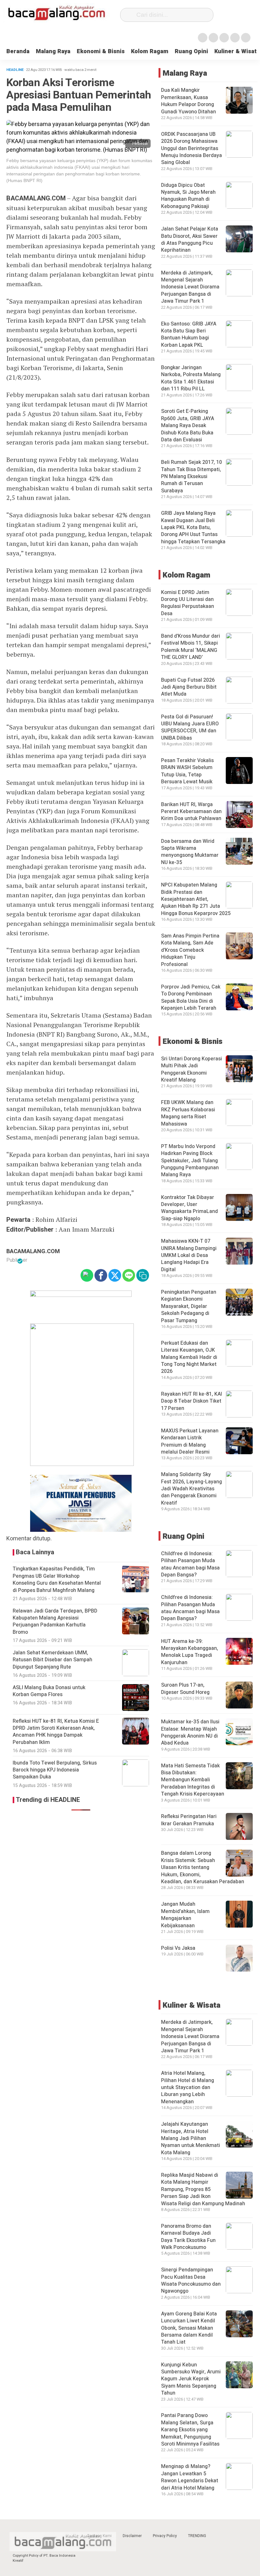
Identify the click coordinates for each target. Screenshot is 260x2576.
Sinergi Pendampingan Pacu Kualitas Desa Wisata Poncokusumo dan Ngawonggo (191, 2280)
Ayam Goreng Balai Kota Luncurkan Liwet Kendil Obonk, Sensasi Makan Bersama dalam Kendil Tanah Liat (189, 2328)
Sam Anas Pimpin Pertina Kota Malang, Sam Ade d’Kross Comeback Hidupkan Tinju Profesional (190, 950)
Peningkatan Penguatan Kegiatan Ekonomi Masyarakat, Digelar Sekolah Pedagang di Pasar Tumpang (189, 1306)
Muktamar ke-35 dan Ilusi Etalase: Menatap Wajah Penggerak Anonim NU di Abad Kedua (190, 1732)
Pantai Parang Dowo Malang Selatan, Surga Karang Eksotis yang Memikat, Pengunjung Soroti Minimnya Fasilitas (190, 2430)
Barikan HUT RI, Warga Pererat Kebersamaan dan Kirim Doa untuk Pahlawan (191, 812)
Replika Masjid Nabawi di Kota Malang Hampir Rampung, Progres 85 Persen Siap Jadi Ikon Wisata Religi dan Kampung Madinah (203, 2189)
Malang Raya (53, 51)
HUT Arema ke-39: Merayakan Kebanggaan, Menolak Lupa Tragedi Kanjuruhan (190, 1652)
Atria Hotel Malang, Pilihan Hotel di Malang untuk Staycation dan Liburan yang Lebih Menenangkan (188, 2087)
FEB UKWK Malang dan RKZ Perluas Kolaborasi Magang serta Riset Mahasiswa (188, 1113)
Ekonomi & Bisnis (101, 51)
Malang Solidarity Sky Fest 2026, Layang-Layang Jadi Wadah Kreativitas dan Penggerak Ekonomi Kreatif (192, 1489)
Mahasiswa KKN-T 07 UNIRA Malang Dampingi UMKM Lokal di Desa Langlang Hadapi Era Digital (189, 1255)
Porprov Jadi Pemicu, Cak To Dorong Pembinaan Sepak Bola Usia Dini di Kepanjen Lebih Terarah (191, 998)
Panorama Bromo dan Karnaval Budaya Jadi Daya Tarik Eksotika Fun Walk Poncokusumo (188, 2237)
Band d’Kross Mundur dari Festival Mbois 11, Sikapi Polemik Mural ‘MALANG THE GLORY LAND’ (191, 647)
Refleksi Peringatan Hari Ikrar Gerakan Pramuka (189, 1820)
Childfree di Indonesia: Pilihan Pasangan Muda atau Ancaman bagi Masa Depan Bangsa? (190, 1564)
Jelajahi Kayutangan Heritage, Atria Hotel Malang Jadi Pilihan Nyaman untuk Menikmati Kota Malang (191, 2138)
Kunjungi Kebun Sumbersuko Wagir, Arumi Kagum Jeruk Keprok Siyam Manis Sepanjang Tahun (191, 2379)
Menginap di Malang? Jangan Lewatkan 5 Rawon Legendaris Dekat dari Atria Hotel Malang (190, 2477)
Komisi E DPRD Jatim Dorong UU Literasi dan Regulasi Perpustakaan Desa (188, 603)
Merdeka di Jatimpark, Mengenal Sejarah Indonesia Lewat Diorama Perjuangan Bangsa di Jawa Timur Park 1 (190, 287)
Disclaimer (132, 2536)
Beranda (18, 51)
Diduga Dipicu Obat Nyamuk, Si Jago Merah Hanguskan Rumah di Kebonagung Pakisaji (188, 196)
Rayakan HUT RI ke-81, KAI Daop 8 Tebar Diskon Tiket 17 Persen (192, 1401)
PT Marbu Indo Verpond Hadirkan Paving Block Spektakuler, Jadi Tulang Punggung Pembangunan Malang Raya (190, 1161)
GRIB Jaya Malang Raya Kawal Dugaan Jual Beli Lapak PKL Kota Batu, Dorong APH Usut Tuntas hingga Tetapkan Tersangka (193, 527)
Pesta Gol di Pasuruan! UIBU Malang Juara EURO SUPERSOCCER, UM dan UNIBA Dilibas (190, 727)
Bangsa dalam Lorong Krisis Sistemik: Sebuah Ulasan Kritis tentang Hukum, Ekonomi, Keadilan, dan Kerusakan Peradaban (203, 1867)
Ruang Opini (191, 51)
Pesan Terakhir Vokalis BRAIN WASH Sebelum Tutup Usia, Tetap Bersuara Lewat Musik (187, 771)
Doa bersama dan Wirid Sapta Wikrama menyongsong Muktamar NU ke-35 (190, 852)
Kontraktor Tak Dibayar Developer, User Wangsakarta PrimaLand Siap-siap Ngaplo (189, 1208)
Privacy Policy (165, 2536)
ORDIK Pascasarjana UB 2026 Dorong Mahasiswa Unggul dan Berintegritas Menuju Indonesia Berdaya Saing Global (192, 148)
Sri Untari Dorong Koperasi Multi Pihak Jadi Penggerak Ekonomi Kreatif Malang (192, 1069)
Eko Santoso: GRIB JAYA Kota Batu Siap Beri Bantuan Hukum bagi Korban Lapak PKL (189, 335)
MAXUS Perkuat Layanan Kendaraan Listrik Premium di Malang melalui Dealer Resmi (190, 1441)
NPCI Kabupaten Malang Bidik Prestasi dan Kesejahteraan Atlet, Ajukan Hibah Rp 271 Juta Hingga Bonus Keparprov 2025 (196, 899)
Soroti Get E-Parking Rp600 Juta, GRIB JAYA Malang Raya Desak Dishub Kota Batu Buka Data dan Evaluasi (188, 426)
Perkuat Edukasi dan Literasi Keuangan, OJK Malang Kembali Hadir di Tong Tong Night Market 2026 (189, 1357)
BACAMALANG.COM (33, 1251)
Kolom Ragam (150, 51)
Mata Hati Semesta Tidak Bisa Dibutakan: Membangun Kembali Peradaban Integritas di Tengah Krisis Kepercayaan (193, 1780)
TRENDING (197, 2536)
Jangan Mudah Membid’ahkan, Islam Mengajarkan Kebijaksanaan (185, 1915)
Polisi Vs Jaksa (178, 1948)
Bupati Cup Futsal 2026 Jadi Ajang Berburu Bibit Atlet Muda (189, 687)
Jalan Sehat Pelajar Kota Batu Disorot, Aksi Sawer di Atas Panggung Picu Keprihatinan (190, 240)
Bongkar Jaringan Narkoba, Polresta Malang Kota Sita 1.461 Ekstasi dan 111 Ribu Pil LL (191, 378)
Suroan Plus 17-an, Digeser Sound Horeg (185, 1689)
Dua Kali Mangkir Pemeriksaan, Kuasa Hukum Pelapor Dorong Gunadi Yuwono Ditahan (188, 101)
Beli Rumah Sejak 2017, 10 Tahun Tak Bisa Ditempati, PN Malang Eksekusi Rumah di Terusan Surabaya (192, 477)
